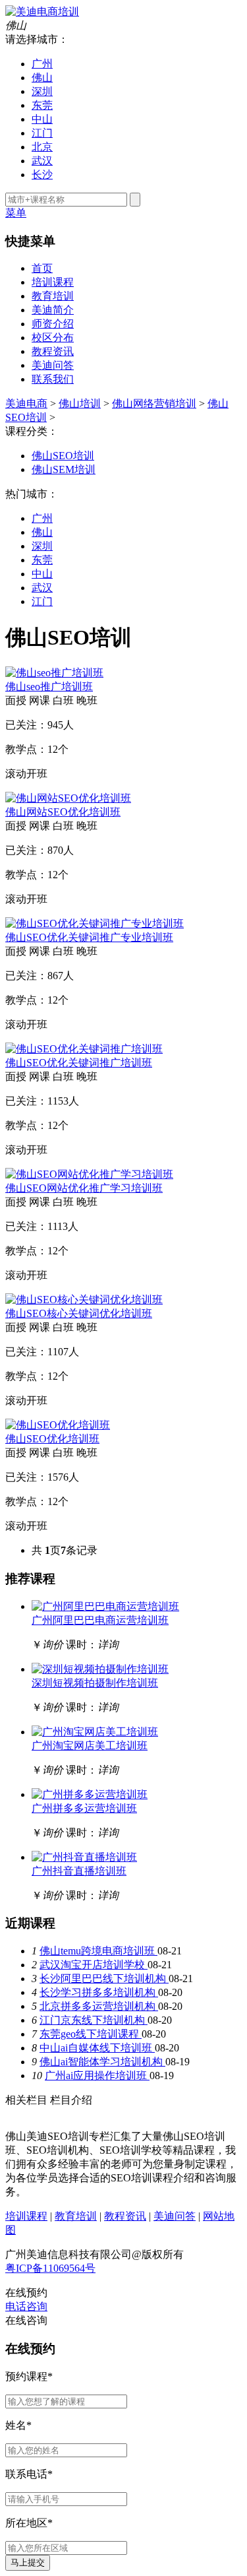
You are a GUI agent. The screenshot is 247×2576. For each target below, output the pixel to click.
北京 (42, 147)
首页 (42, 268)
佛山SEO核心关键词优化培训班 (79, 1313)
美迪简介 (53, 310)
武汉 (42, 161)
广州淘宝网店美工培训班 (90, 1746)
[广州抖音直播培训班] (84, 1857)
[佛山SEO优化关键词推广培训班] (84, 1049)
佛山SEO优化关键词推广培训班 (79, 1063)
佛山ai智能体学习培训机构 (102, 2062)
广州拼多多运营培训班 (84, 1808)
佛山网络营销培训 (154, 403)
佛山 (42, 78)
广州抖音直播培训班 (79, 1871)
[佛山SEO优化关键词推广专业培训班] (95, 923)
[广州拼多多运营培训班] (90, 1794)
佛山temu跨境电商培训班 (98, 1951)
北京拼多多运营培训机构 (99, 2006)
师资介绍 (53, 324)
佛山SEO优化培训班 (52, 1439)
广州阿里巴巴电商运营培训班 (100, 1620)
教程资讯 (53, 351)
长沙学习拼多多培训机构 (99, 1992)
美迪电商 (26, 403)
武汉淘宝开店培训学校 (94, 1965)
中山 (42, 119)
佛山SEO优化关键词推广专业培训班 (89, 937)
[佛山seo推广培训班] (54, 673)
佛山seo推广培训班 (49, 687)
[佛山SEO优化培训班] (58, 1425)
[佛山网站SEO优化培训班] (68, 798)
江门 (42, 133)
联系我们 (53, 379)
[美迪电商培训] (42, 12)
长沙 (42, 175)
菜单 (16, 213)
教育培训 (53, 296)
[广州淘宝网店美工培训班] (95, 1732)
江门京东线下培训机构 (94, 2020)
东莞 (42, 105)
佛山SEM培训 (64, 469)
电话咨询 (26, 2306)
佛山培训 (80, 403)
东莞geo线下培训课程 (91, 2034)
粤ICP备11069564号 (50, 2268)
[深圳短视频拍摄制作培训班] (100, 1669)
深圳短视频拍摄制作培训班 (95, 1683)
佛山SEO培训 (63, 456)
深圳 (42, 91)
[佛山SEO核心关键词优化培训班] (84, 1300)
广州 (42, 64)
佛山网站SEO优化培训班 (63, 812)
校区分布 (53, 338)
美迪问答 (53, 365)
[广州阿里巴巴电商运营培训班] (105, 1606)
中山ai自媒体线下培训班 (97, 2048)
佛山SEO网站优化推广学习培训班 (84, 1188)
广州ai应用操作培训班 (97, 2076)
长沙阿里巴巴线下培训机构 (104, 1979)
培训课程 (53, 282)
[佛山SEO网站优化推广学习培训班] (89, 1174)
